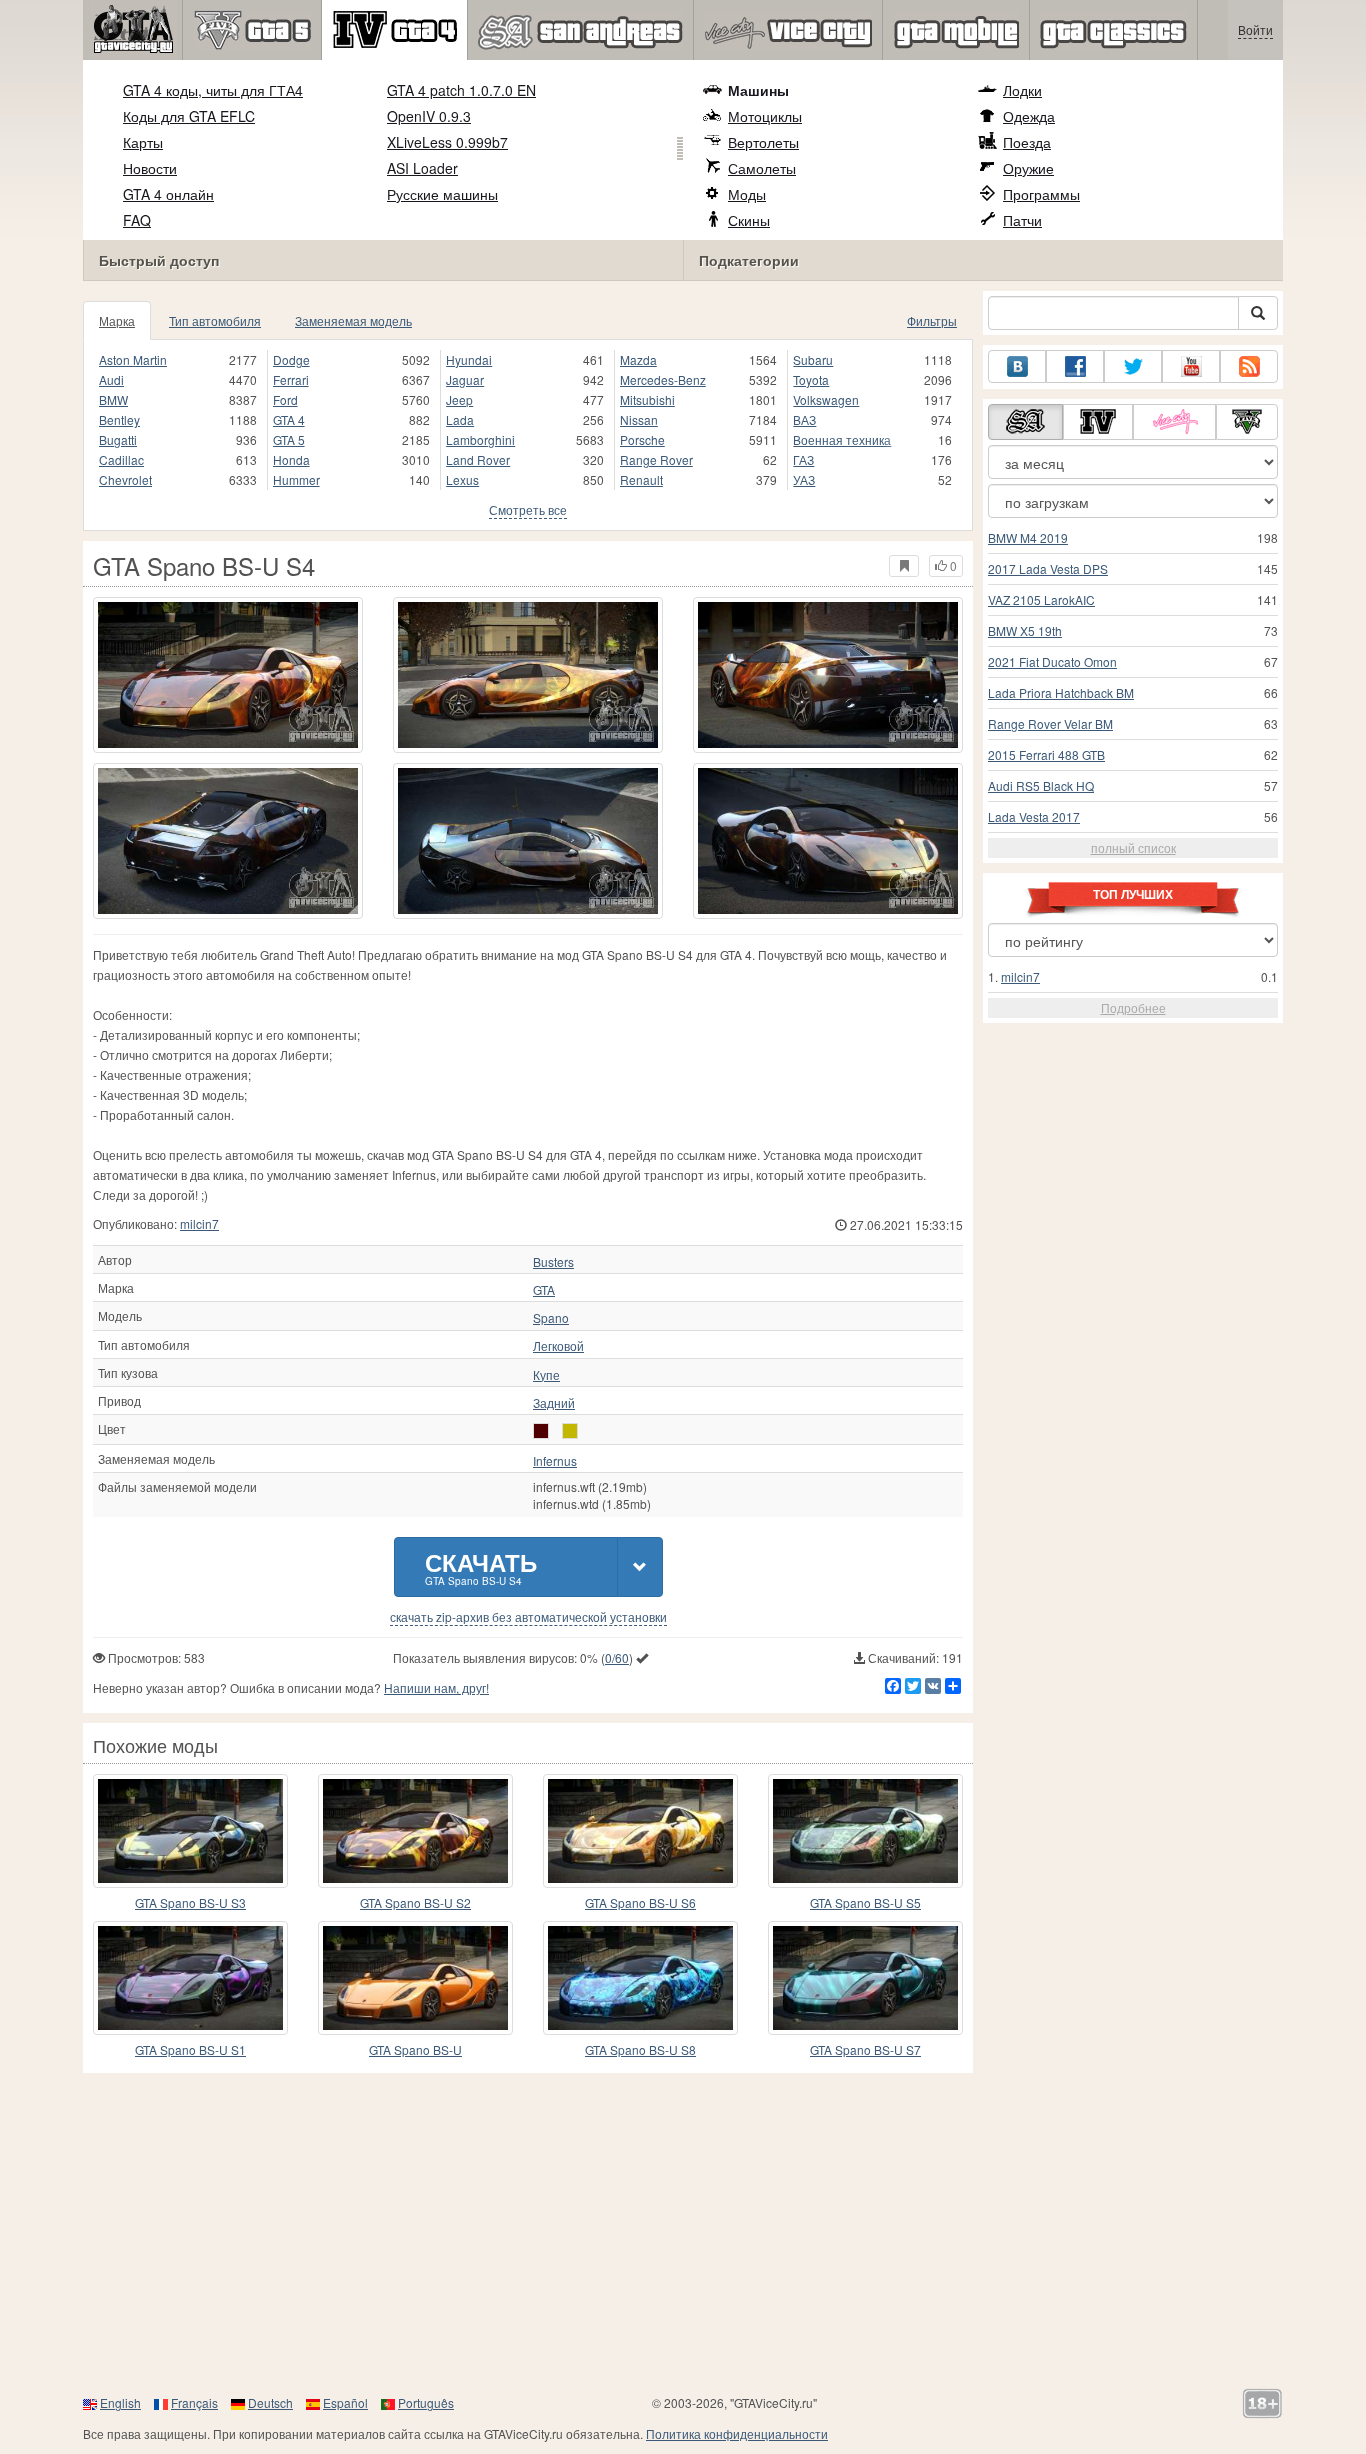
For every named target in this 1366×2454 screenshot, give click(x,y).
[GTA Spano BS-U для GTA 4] (415, 1978)
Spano (551, 1318)
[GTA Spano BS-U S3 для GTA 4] (190, 1831)
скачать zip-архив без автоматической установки (528, 1617)
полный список (1133, 847)
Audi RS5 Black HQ (1041, 785)
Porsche (642, 439)
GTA (544, 1290)
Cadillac (121, 459)
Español (345, 2402)
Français (194, 2402)
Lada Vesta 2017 (1034, 816)
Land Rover (478, 459)
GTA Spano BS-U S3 (190, 1902)
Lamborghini (480, 439)
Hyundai (469, 359)
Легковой (558, 1346)
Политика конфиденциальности (737, 2433)
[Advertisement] (683, 2233)
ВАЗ (804, 419)
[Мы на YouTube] (1191, 366)
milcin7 (199, 1223)
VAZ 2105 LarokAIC (1041, 599)
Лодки (1022, 90)
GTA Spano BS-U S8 (640, 2049)
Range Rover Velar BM (1050, 723)
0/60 (617, 1657)
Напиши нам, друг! (436, 1687)
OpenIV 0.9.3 (429, 116)
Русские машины (442, 194)
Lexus (462, 479)
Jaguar (465, 379)
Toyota (811, 379)
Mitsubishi (647, 399)
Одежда (1029, 116)
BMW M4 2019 (1028, 537)
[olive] (570, 1431)
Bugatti (118, 439)
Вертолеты (763, 142)
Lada (460, 419)
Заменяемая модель (353, 320)
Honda (291, 459)
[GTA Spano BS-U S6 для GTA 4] (640, 1831)
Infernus (555, 1461)
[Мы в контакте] (1017, 366)
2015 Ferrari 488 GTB (1046, 754)
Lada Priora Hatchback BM (1061, 692)
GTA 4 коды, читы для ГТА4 (213, 90)
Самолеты (762, 168)
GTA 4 (289, 419)
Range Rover (656, 459)
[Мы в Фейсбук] (1075, 366)
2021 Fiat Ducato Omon (1052, 661)
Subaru (813, 359)
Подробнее (1133, 1007)
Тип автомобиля (215, 320)
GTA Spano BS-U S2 (415, 1902)
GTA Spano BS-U (415, 2049)
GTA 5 (289, 439)
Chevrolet (125, 479)
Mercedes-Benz (663, 379)
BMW (113, 399)
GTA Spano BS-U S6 (640, 1902)
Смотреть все (528, 509)
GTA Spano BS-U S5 (865, 1902)
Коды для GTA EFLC (189, 116)
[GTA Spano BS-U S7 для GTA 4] (865, 1978)
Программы (1041, 194)
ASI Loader (422, 168)
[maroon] (541, 1431)
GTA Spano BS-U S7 (865, 2049)
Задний (554, 1403)
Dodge (291, 359)
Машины (758, 90)
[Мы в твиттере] (1133, 366)
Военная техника (842, 439)
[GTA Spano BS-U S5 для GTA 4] (865, 1831)
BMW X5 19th (1025, 630)
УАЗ (804, 479)
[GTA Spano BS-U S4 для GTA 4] (228, 675)
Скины (749, 220)
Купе (546, 1375)
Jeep (459, 399)
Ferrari (291, 379)
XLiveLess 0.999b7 (447, 142)
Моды (747, 194)
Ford (285, 399)
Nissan (639, 419)
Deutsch (270, 2402)
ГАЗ (803, 459)
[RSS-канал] (1249, 366)
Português (426, 2402)
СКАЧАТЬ (481, 1566)
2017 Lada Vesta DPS (1048, 568)
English (120, 2402)
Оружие (1028, 168)
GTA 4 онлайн (168, 194)
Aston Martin (133, 359)
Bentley (119, 419)
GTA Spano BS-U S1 (190, 2049)
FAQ (137, 220)
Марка (117, 320)
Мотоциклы (765, 116)
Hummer (296, 479)
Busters (553, 1262)
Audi (111, 379)
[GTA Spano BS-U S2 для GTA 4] (415, 1831)
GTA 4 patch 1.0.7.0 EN (461, 90)
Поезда (1027, 142)
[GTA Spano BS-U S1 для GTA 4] (190, 1978)
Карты (143, 142)
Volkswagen (826, 399)
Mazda (638, 359)
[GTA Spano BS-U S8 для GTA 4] (640, 1978)
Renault (641, 479)
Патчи (1022, 220)
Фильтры (932, 320)
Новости (150, 168)
